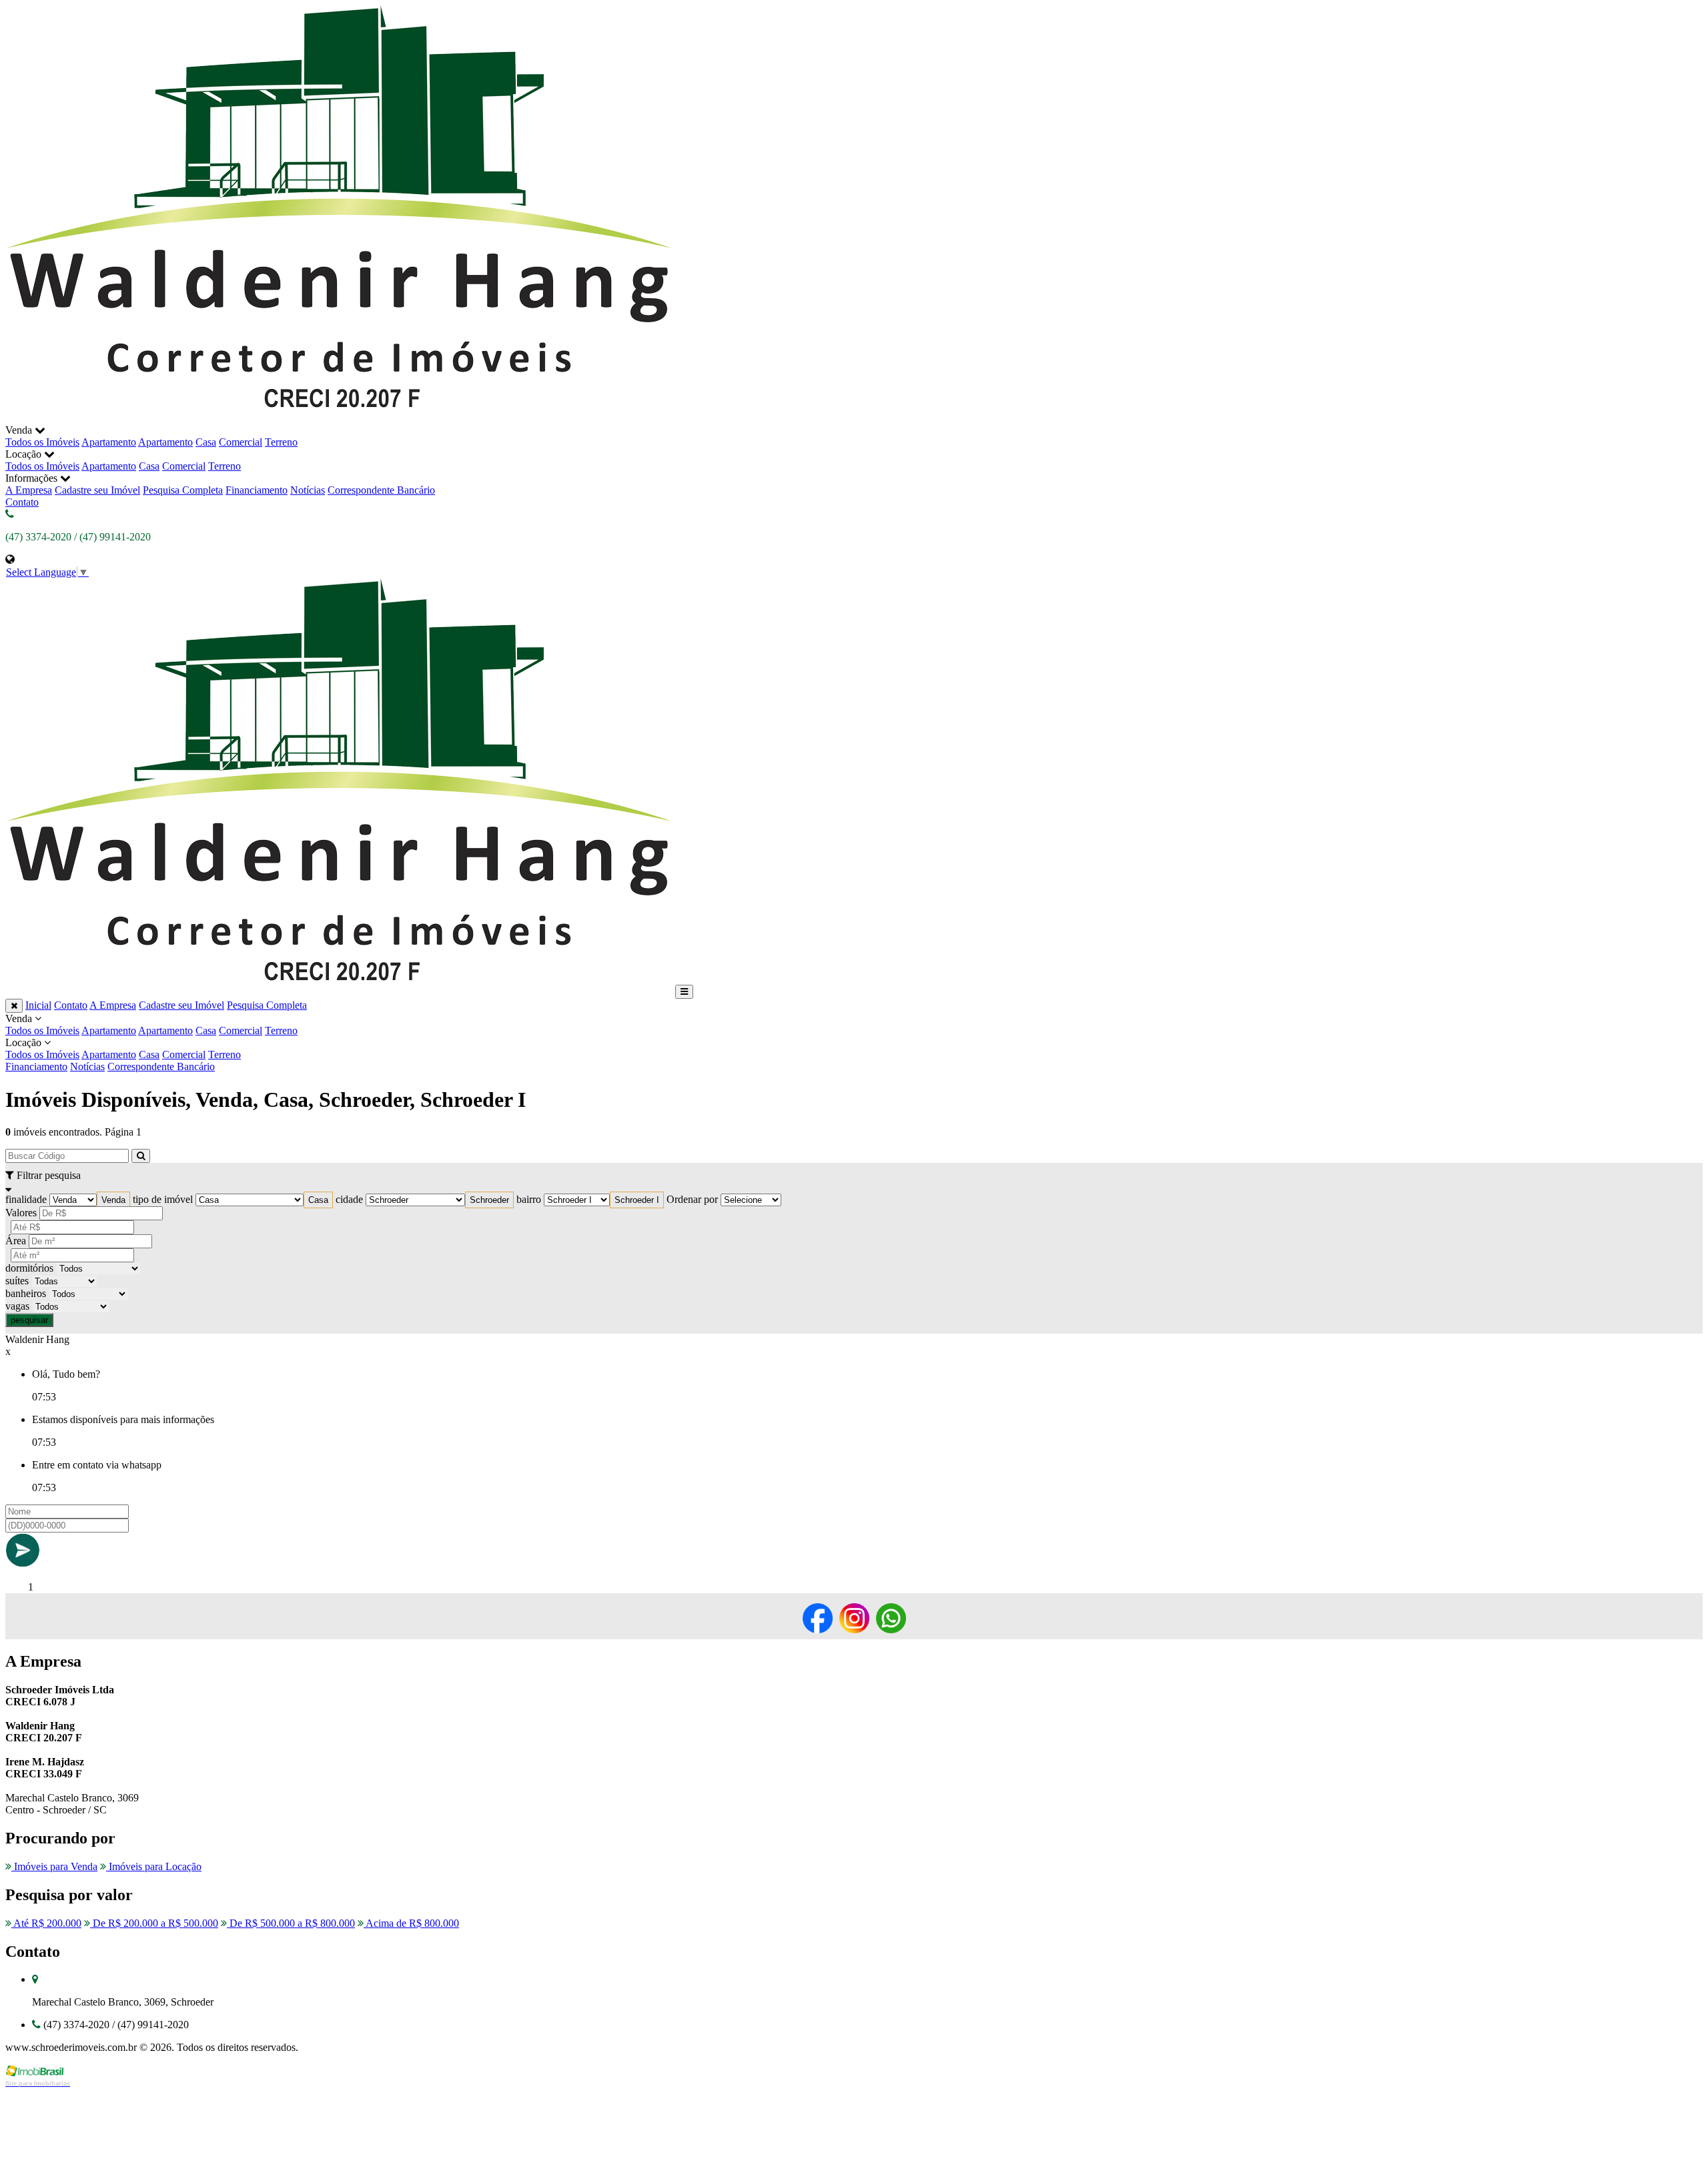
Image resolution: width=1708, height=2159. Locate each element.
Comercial (241, 442)
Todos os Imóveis (42, 442)
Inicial (38, 1005)
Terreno (281, 442)
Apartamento (109, 442)
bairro (529, 1199)
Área (16, 1241)
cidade (349, 1199)
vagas (17, 1306)
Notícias (308, 490)
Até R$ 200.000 (46, 1923)
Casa (206, 442)
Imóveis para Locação (154, 1866)
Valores (21, 1213)
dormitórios (29, 1268)
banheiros (26, 1293)
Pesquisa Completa (183, 490)
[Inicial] (339, 418)
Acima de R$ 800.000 (411, 1923)
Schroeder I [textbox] (637, 1200)
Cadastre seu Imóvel (97, 490)
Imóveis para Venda (54, 1866)
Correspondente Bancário (381, 490)
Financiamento (257, 490)
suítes (17, 1281)
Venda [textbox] (113, 1200)
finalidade (26, 1199)
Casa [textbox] (318, 1200)
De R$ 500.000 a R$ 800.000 (291, 1923)
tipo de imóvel (163, 1199)
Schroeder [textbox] (489, 1200)
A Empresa (29, 490)
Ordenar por (692, 1199)
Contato (22, 502)
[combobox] (113, 1200)
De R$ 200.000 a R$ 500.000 (154, 1923)
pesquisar (29, 1320)
